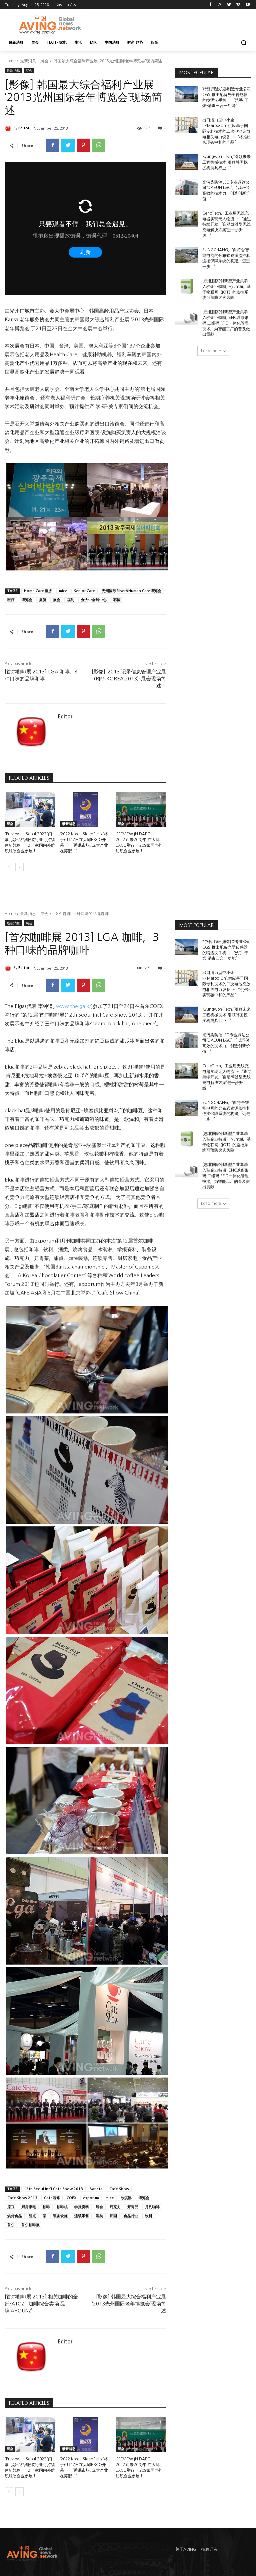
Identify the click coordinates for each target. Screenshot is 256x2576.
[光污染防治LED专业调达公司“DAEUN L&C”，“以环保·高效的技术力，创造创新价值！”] (187, 188)
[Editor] (9, 128)
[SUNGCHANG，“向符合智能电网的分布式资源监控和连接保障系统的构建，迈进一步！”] (187, 255)
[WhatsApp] (99, 145)
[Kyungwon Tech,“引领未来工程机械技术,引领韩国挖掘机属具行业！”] (187, 162)
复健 (43, 600)
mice (63, 591)
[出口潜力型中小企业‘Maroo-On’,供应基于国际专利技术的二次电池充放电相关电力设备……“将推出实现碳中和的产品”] (187, 125)
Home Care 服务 (38, 591)
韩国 (117, 600)
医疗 (11, 600)
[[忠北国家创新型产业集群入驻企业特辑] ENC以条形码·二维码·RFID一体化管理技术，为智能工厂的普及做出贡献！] (187, 317)
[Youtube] (247, 5)
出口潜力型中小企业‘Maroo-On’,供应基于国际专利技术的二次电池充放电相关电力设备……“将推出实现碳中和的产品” (227, 131)
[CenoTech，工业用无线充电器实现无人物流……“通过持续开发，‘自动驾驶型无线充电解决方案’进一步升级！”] (187, 219)
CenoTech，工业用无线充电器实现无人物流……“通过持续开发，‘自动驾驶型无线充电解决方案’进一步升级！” (227, 224)
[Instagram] (220, 5)
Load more (211, 351)
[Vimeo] (238, 5)
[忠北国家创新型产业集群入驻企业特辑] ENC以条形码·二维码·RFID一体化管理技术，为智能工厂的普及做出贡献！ (226, 323)
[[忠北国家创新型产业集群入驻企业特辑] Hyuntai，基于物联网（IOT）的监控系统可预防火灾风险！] (187, 286)
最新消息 (28, 61)
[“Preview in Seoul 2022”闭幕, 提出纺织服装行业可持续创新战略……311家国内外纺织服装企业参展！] (30, 809)
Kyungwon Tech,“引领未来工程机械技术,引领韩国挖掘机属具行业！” (226, 162)
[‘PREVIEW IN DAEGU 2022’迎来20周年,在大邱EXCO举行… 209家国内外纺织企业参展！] (141, 809)
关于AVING (186, 2549)
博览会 (27, 600)
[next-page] (19, 867)
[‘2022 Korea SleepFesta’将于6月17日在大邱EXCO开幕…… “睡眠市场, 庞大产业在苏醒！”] (85, 809)
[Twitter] (229, 5)
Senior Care (84, 591)
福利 (71, 600)
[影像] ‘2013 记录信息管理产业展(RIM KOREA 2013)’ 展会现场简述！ (129, 679)
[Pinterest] (83, 145)
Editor (24, 128)
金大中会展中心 (94, 600)
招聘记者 (209, 2549)
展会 (44, 61)
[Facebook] (210, 5)
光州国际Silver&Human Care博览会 (131, 591)
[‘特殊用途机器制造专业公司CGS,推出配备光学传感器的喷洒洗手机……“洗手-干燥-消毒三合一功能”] (187, 94)
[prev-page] (9, 867)
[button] (243, 43)
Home (10, 61)
